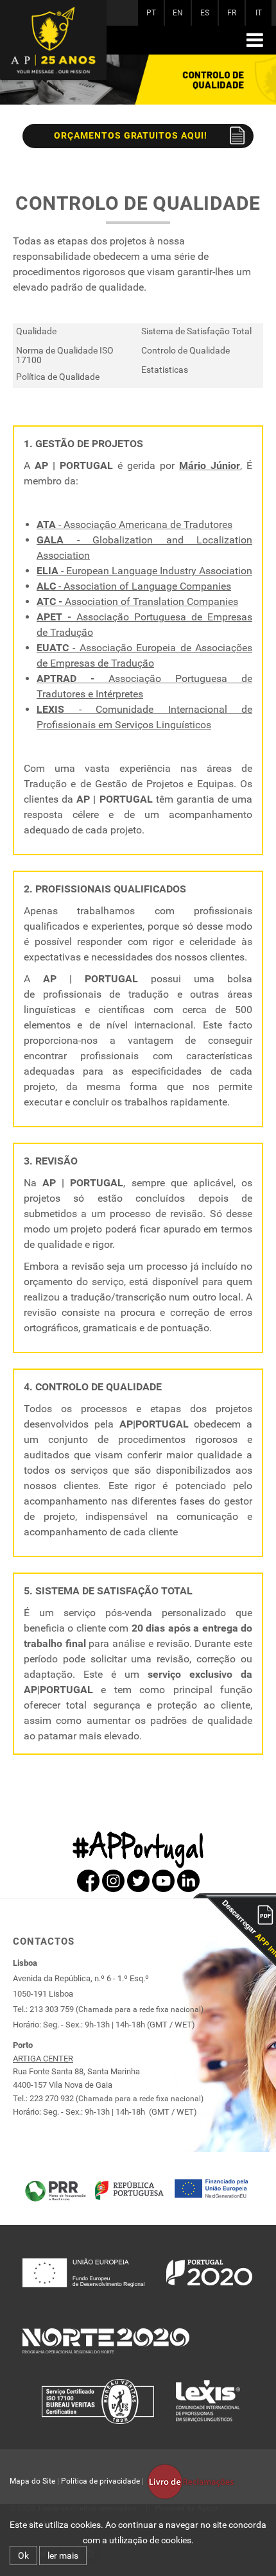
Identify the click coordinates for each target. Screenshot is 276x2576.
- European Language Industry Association (144, 571)
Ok (23, 2555)
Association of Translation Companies (137, 601)
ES (205, 13)
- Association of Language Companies (134, 586)
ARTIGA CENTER (43, 2059)
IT (259, 13)
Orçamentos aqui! (131, 135)
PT (151, 13)
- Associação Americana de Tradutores (134, 525)
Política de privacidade (100, 2481)
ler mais (63, 2555)
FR (232, 13)
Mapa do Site (32, 2481)
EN (178, 13)
